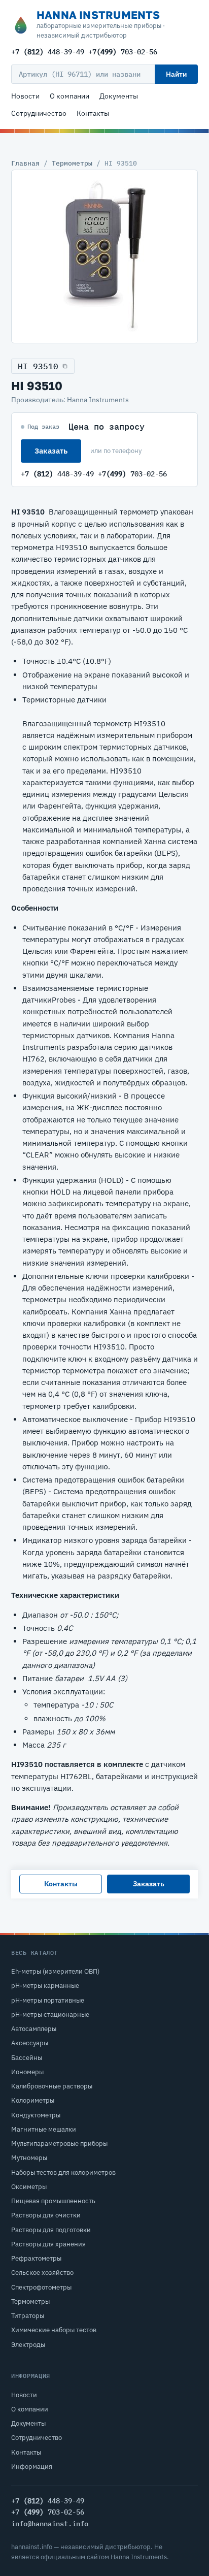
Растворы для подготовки (51, 2230)
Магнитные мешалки (44, 2129)
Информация (32, 2467)
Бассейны (27, 2058)
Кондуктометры (36, 2115)
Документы (119, 96)
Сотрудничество (39, 113)
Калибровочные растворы (52, 2086)
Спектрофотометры (41, 2287)
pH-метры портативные (48, 2000)
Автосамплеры (34, 2029)
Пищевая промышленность (53, 2201)
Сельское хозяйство (42, 2273)
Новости (25, 96)
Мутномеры (29, 2158)
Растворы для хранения (48, 2244)
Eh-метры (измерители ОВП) (55, 1971)
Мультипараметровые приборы (59, 2144)
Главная (25, 163)
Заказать (51, 451)
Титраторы (28, 2316)
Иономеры (27, 2072)
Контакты (93, 113)
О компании (69, 96)
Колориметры (33, 2100)
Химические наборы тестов (54, 2330)
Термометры (72, 163)
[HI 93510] (104, 256)
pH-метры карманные (45, 1986)
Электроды (28, 2345)
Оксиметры (29, 2187)
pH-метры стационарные (50, 2015)
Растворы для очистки (46, 2215)
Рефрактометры (36, 2258)
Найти (176, 74)
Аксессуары (30, 2043)
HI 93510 (38, 366)
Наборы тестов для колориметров (63, 2172)
